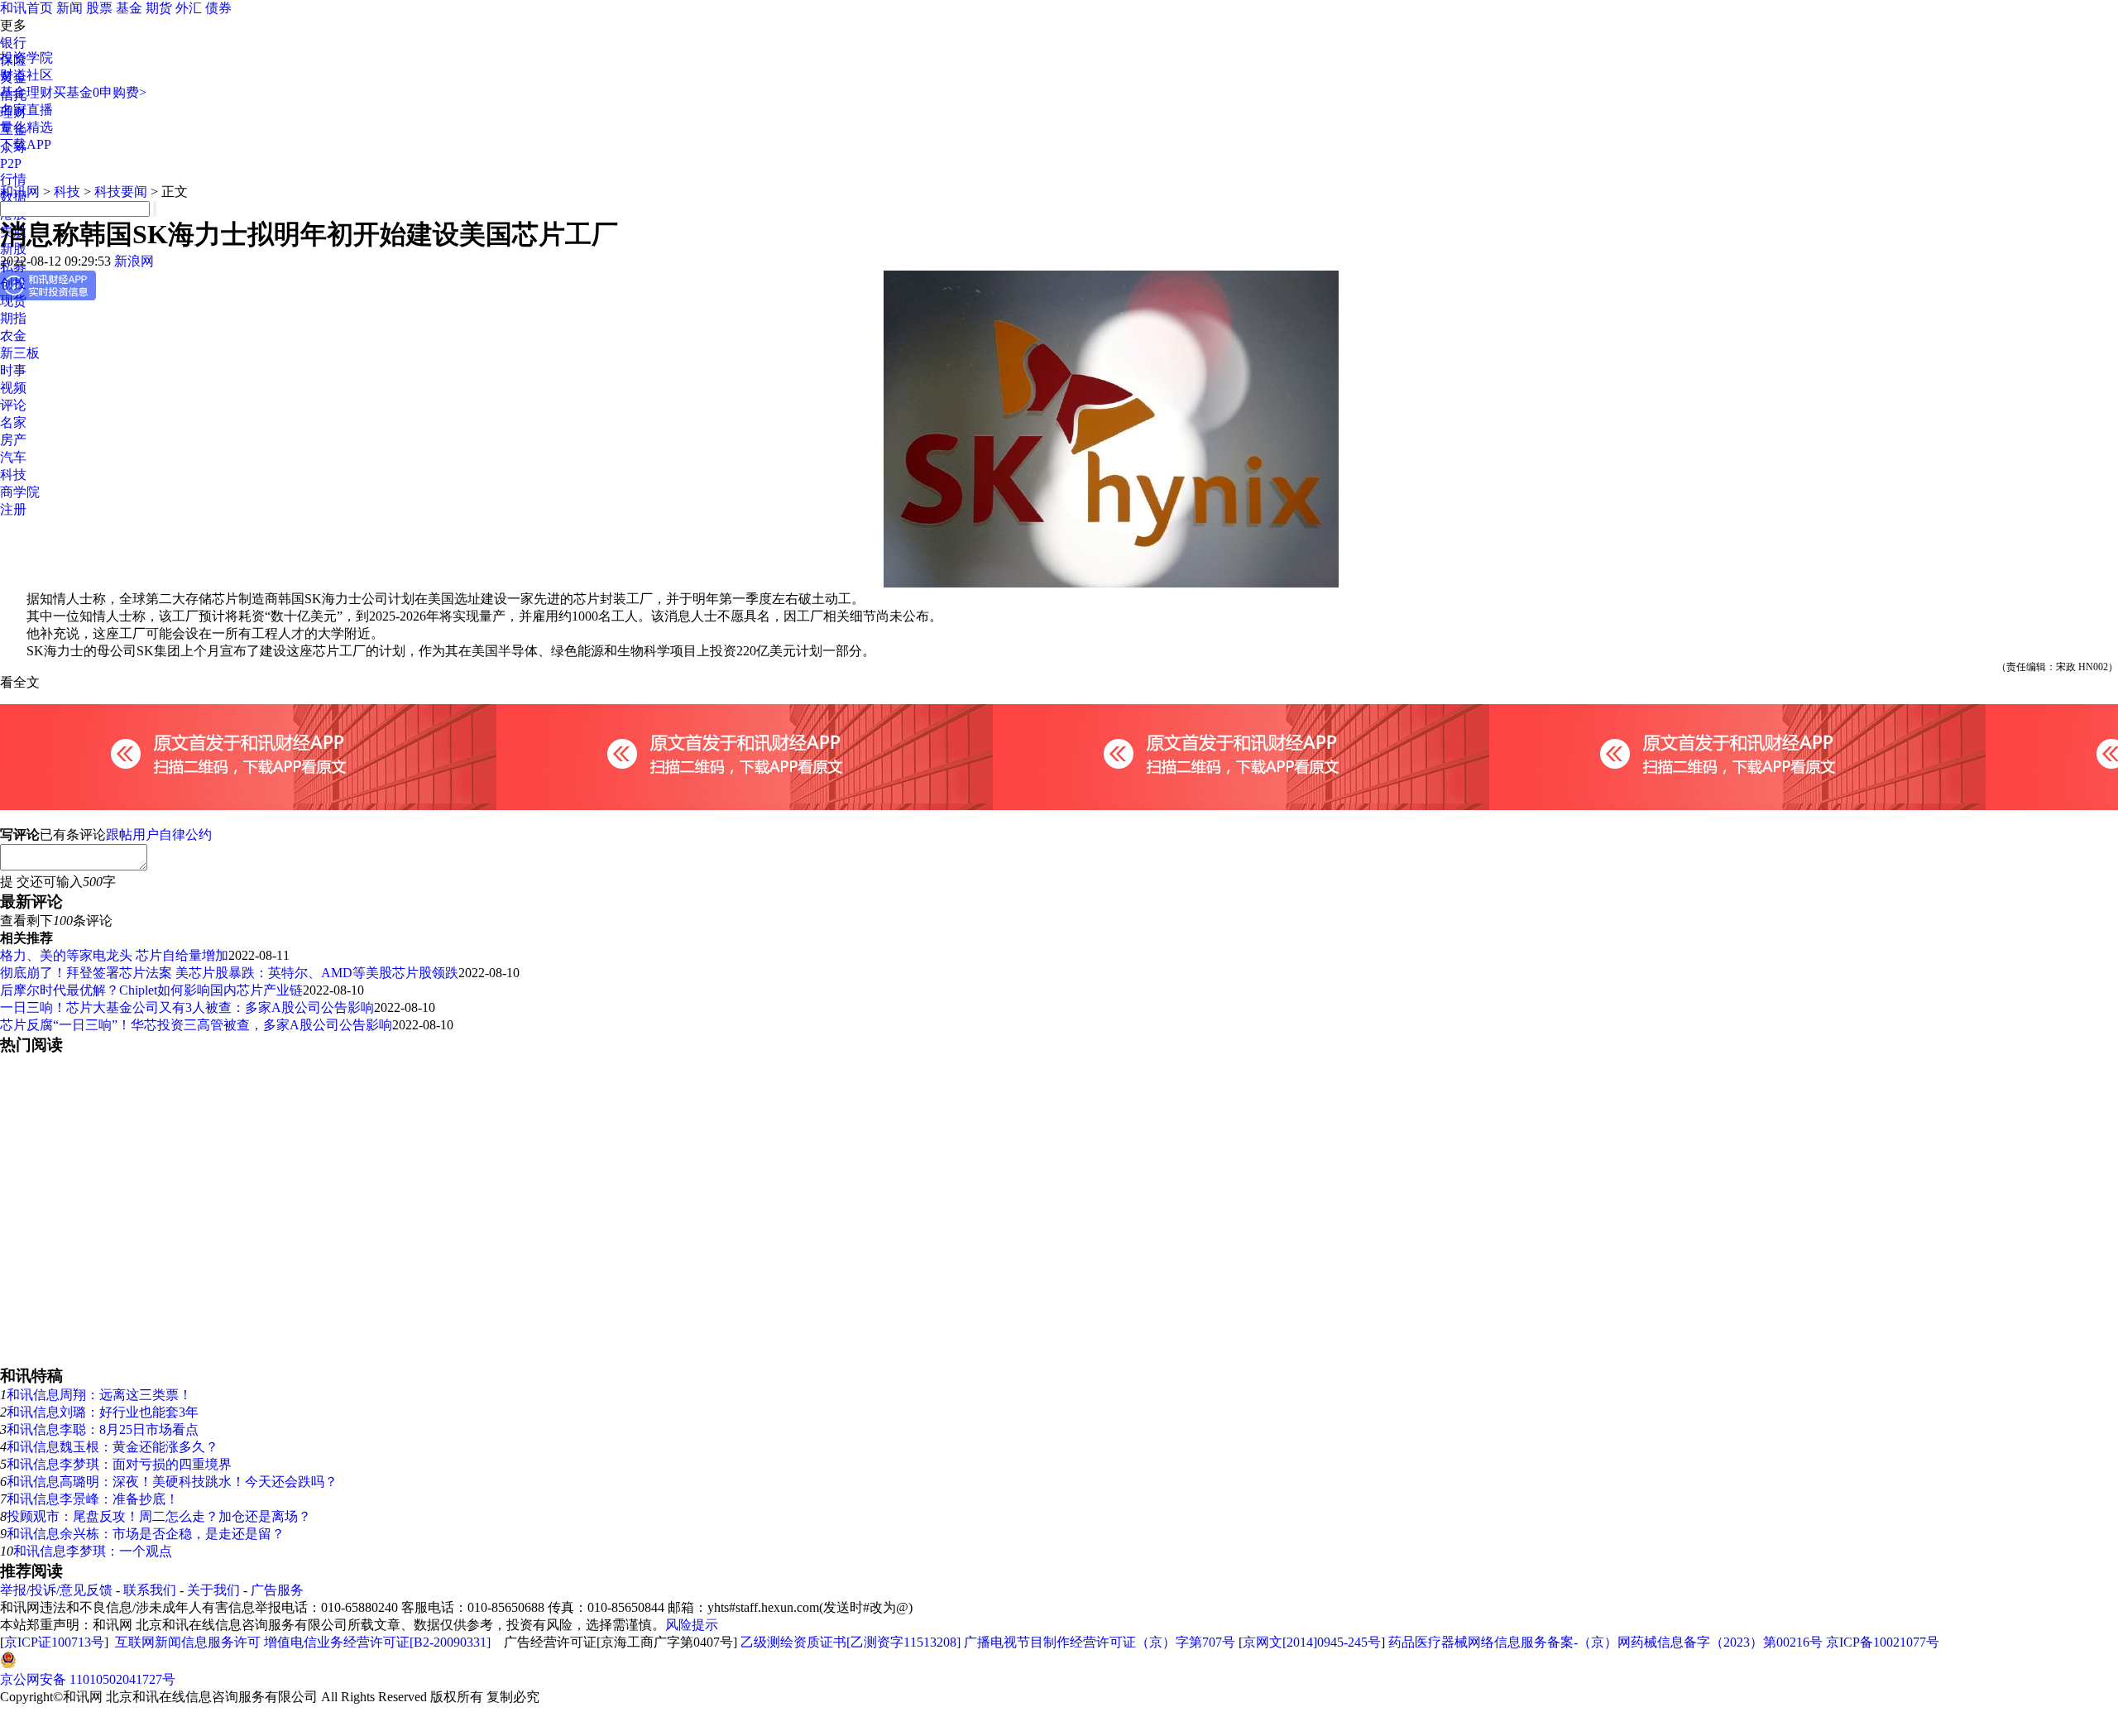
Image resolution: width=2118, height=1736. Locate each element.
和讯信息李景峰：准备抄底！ (93, 1499)
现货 (13, 301)
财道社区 (26, 75)
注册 (13, 509)
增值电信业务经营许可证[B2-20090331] (377, 1642)
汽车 (13, 457)
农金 (13, 336)
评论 (13, 405)
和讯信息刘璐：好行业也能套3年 (103, 1412)
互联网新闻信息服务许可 (188, 1642)
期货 (159, 8)
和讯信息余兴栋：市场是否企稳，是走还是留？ (146, 1534)
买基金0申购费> (100, 92)
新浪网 (134, 261)
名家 (13, 422)
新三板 (20, 353)
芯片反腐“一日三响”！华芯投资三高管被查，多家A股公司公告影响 (196, 1025)
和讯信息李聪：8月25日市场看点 (103, 1429)
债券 (218, 8)
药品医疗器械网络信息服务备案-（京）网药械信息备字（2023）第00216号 (1605, 1642)
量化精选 (26, 127)
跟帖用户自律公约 (159, 834)
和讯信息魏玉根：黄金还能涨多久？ (113, 1447)
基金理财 (26, 92)
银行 (13, 43)
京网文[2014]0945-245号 (1312, 1642)
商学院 (20, 492)
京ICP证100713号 (54, 1642)
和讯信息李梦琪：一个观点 (93, 1551)
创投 (13, 283)
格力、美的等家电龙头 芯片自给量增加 (114, 955)
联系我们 (150, 1590)
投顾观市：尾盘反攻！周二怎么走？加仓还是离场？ (159, 1516)
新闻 (69, 8)
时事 (13, 370)
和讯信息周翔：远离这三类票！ (99, 1395)
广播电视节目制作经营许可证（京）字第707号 (1100, 1642)
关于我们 (213, 1590)
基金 (129, 8)
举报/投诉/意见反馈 (56, 1590)
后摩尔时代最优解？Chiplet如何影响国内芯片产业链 (151, 990)
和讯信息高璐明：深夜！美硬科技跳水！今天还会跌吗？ (172, 1482)
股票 (99, 8)
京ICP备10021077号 (1883, 1642)
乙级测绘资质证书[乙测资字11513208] (851, 1642)
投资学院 (26, 58)
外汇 (189, 8)
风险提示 (692, 1625)
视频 (13, 388)
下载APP (26, 144)
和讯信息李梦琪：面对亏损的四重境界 (119, 1464)
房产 (13, 440)
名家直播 (26, 110)
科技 (13, 475)
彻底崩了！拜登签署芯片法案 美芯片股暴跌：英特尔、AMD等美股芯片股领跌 (229, 973)
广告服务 (277, 1590)
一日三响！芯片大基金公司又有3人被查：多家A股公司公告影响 (187, 1007)
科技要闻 (121, 192)
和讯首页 (26, 8)
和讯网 (20, 192)
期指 (13, 318)
